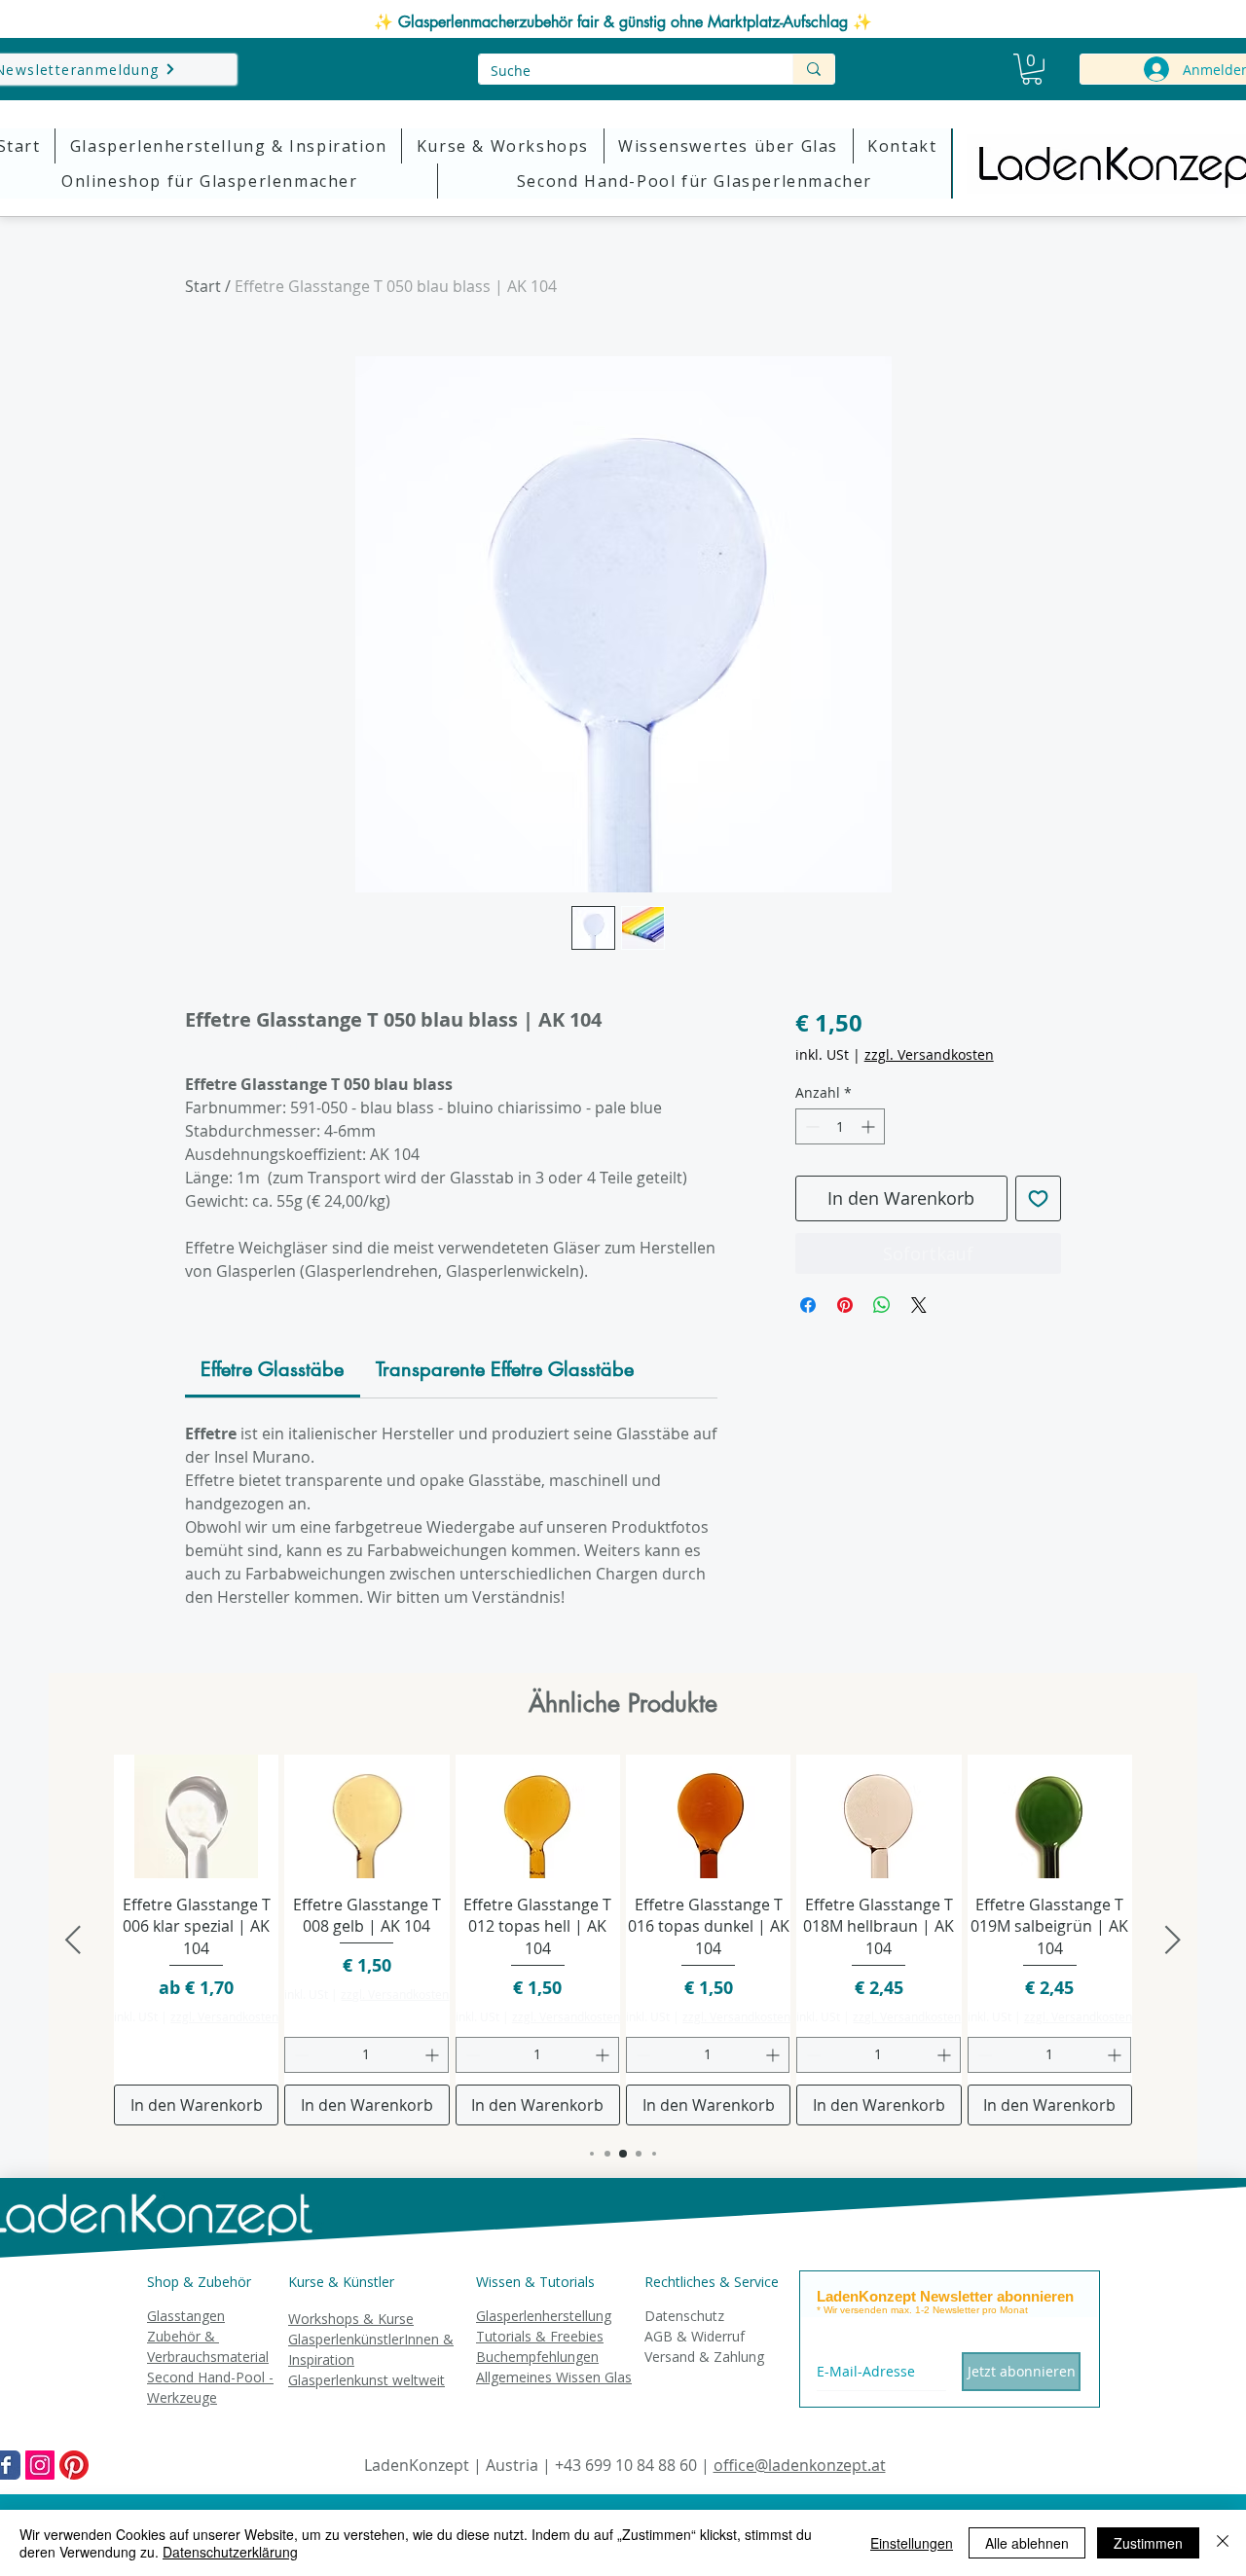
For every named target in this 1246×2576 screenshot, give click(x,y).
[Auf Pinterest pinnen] (845, 1305)
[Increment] (870, 1126)
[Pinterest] (74, 2465)
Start (203, 286)
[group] (623, 1940)
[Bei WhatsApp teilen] (882, 1305)
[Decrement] (810, 1126)
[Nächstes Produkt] (1173, 1940)
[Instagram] (40, 2465)
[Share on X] (919, 1305)
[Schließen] (1223, 2543)
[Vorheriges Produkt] (73, 1940)
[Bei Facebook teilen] (808, 1305)
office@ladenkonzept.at (800, 2465)
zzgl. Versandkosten (929, 1054)
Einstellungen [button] (912, 2543)
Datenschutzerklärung (230, 2552)
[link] (272, 1369)
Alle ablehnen (1027, 2543)
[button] (1032, 69)
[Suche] (813, 69)
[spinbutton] (840, 1126)
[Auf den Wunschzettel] (1038, 1198)
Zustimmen (1148, 2543)
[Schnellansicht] (196, 1816)
